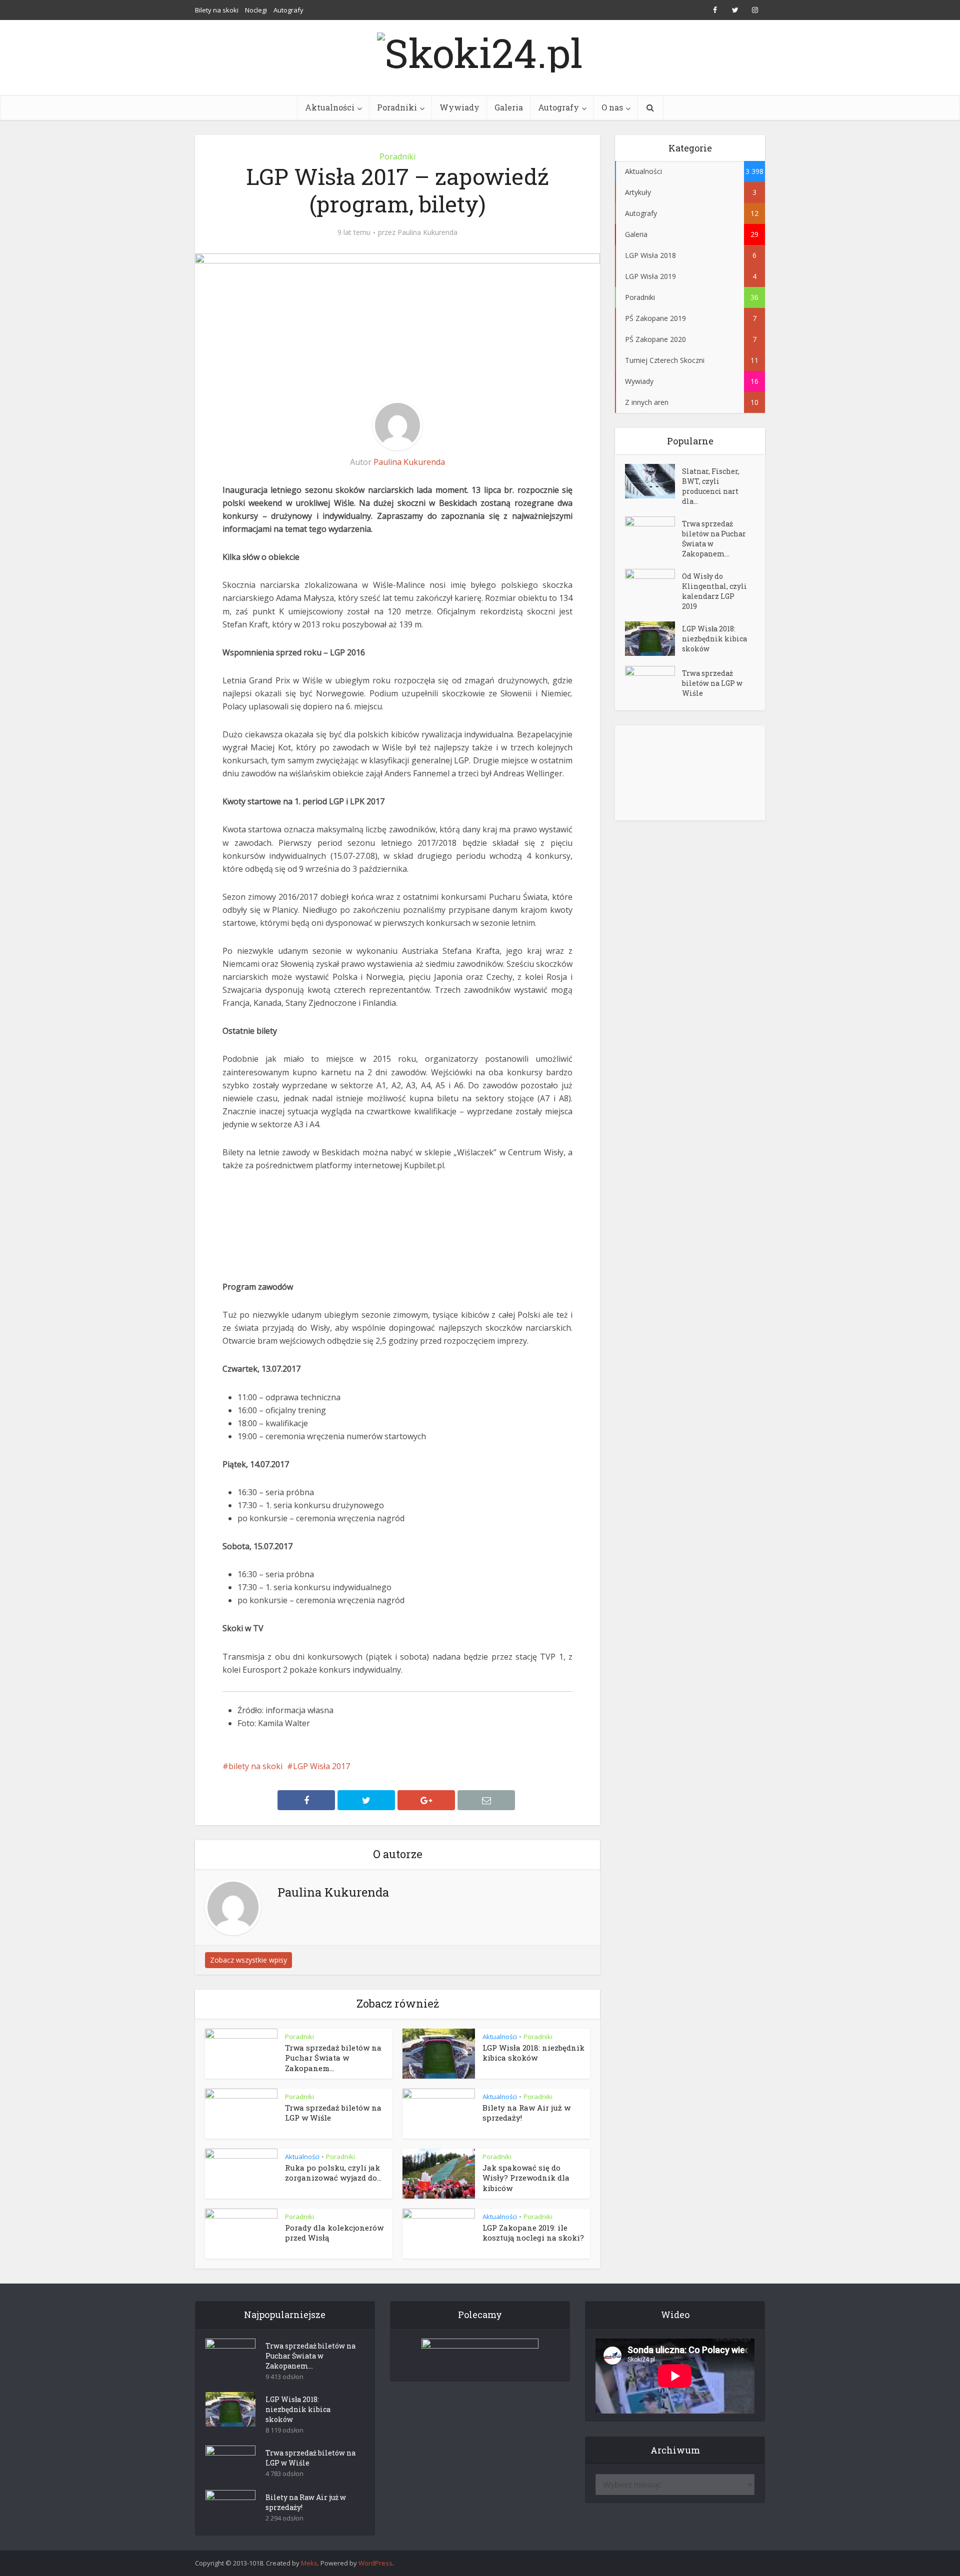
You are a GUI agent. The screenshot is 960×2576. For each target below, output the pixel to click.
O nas (612, 107)
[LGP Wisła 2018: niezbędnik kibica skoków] (653, 639)
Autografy (288, 10)
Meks (309, 2563)
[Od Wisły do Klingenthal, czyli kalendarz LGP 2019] (653, 586)
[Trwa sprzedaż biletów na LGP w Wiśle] (653, 683)
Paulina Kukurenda (427, 232)
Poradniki (397, 107)
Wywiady (459, 107)
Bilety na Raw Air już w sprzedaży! (306, 2502)
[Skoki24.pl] (480, 50)
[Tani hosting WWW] (480, 2354)
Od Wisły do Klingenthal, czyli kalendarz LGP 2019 (714, 591)
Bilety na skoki (217, 10)
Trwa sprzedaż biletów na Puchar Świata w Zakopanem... (333, 2058)
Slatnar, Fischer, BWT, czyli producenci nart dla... (711, 486)
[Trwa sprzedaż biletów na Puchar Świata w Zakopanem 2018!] (653, 534)
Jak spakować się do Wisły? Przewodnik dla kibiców (526, 2178)
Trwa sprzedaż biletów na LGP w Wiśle (712, 683)
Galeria (509, 107)
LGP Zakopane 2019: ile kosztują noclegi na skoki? (533, 2233)
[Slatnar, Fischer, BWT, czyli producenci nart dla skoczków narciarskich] (653, 481)
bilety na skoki (255, 1766)
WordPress (375, 2563)
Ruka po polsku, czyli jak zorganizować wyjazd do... (333, 2173)
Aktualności (330, 107)
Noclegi (256, 10)
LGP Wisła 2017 (321, 1766)
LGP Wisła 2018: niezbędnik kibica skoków (533, 2053)
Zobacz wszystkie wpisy (248, 1960)
